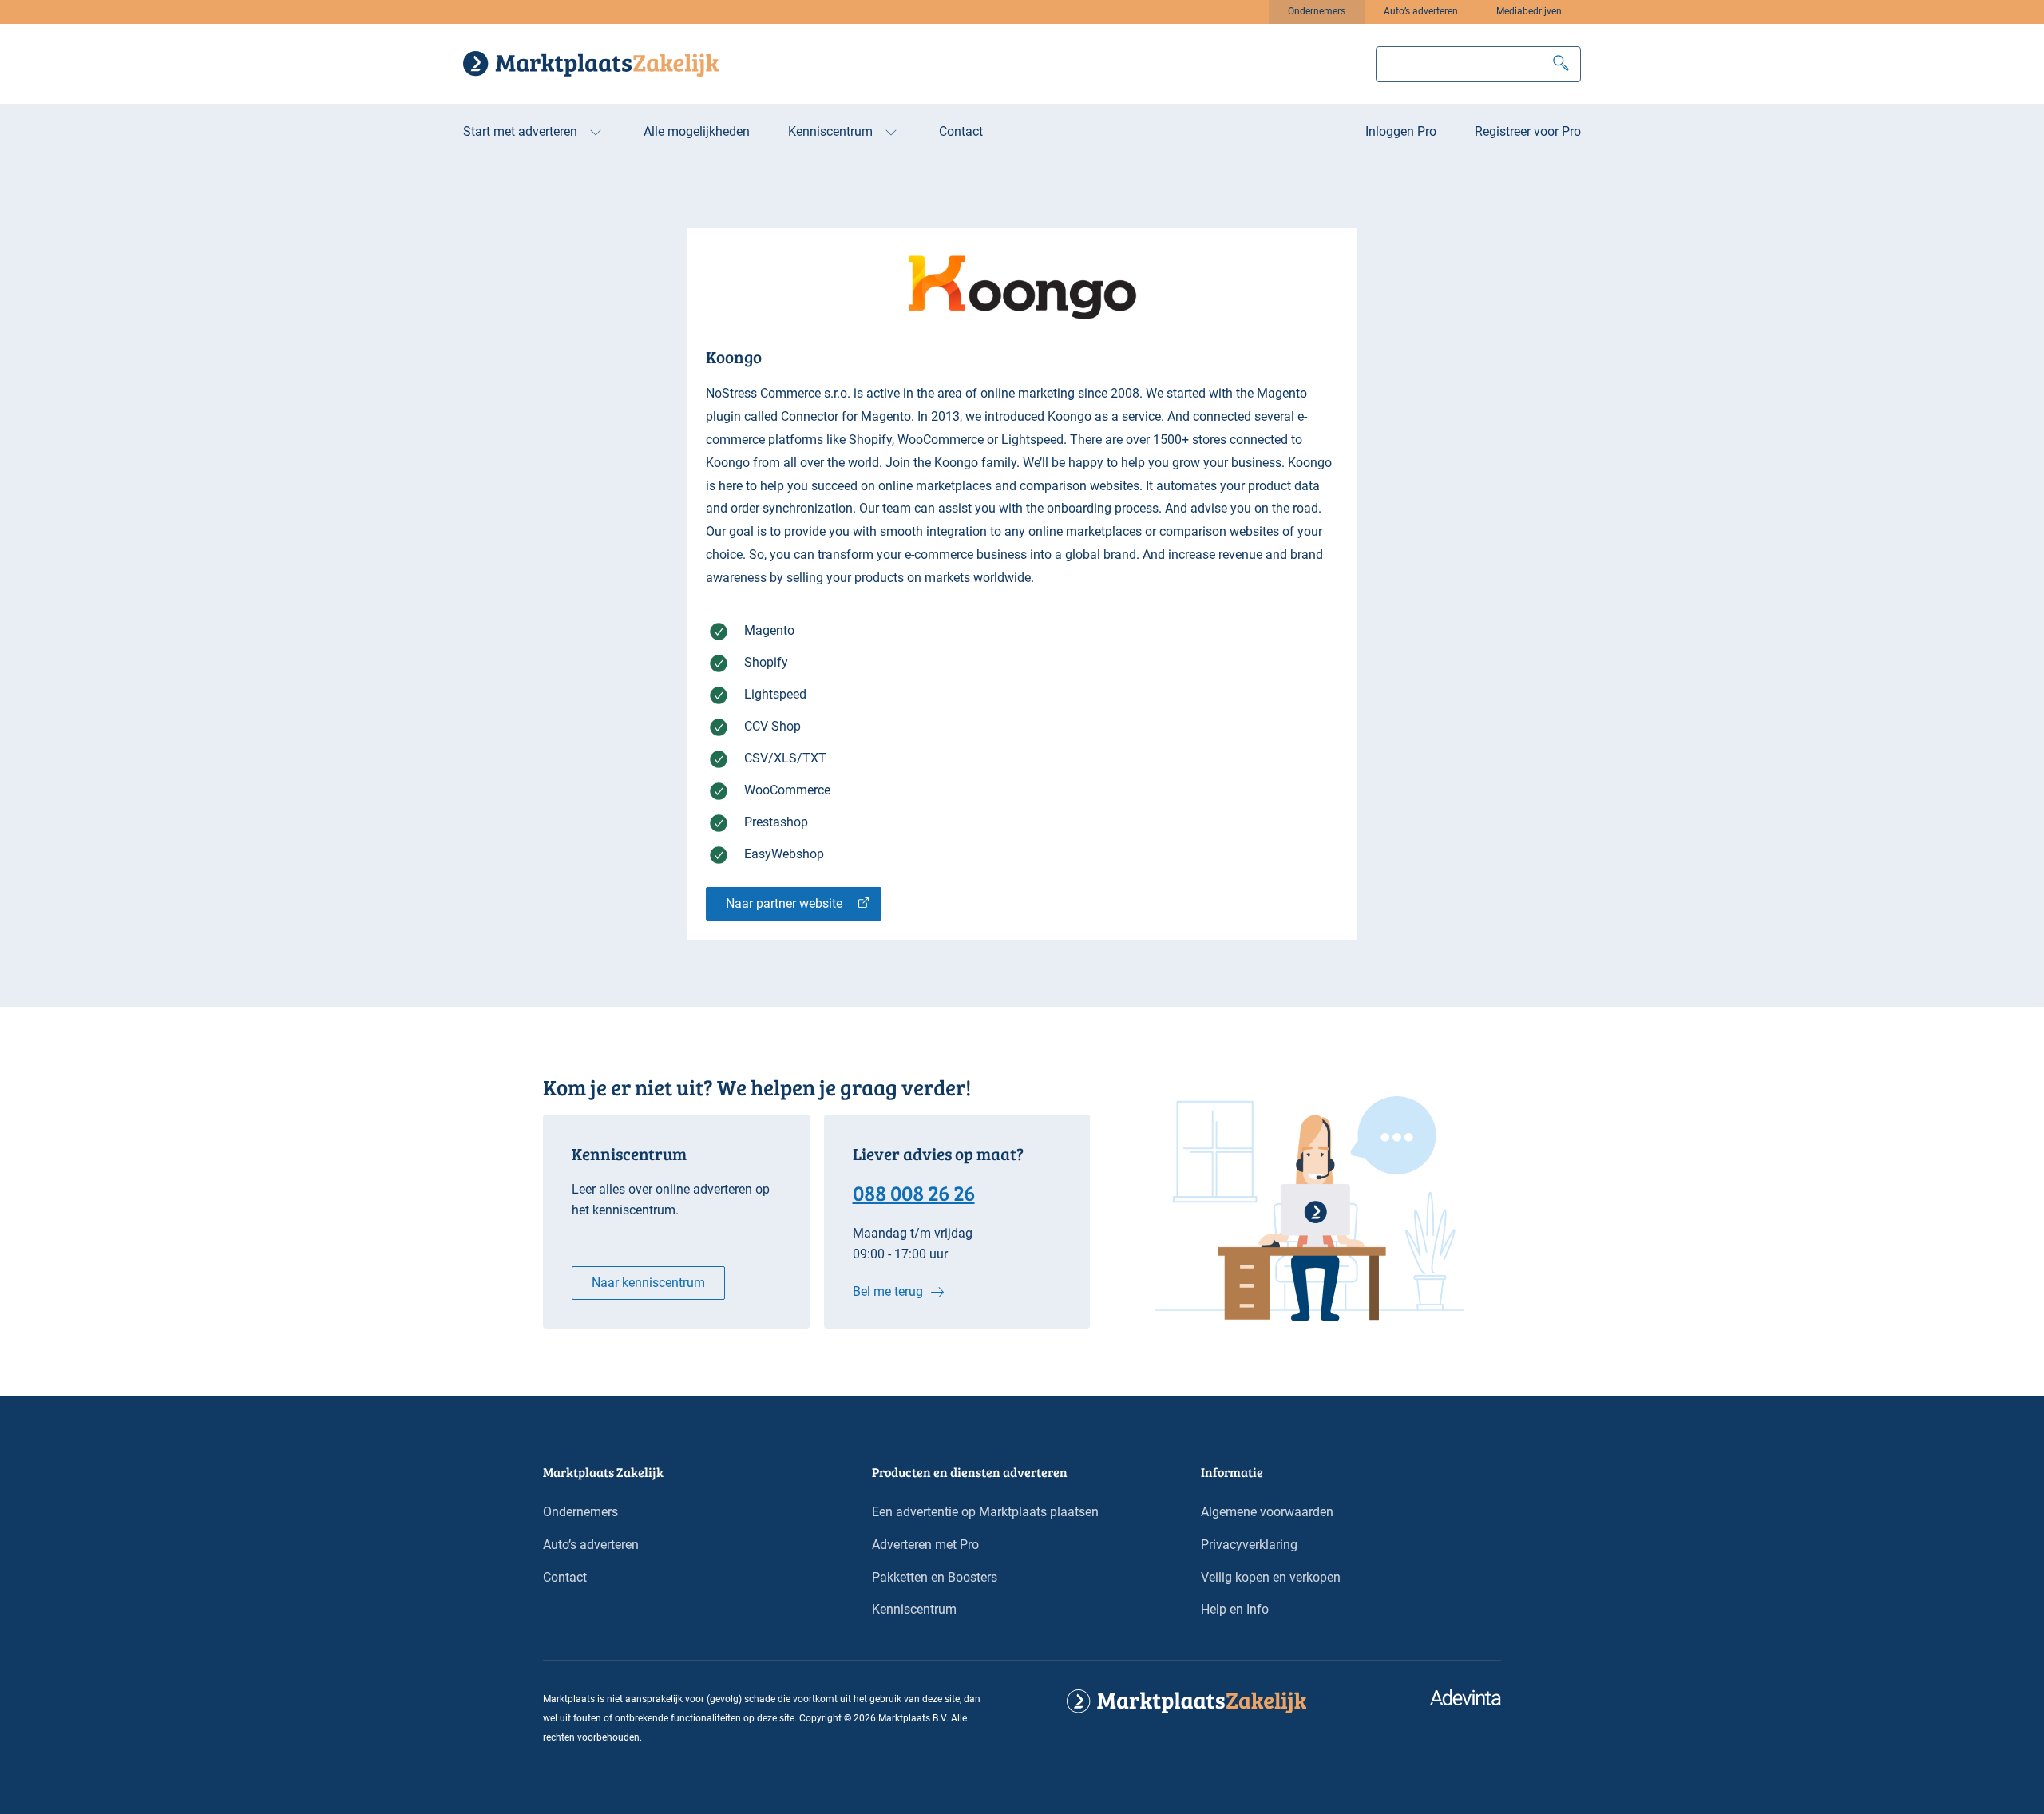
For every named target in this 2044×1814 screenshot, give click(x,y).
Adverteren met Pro (925, 1545)
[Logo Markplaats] (591, 64)
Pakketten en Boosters (935, 1577)
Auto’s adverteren (1421, 11)
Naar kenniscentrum (648, 1283)
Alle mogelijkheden (697, 131)
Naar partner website (784, 903)
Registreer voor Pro (1528, 131)
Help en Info (1235, 1609)
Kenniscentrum (830, 131)
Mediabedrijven (1529, 11)
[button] (1561, 64)
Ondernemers (1317, 11)
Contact (961, 131)
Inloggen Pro (1401, 131)
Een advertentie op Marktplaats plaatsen (985, 1512)
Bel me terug (888, 1291)
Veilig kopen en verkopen (1271, 1577)
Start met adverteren (520, 131)
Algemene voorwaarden (1267, 1512)
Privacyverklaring (1249, 1545)
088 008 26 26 (914, 1192)
